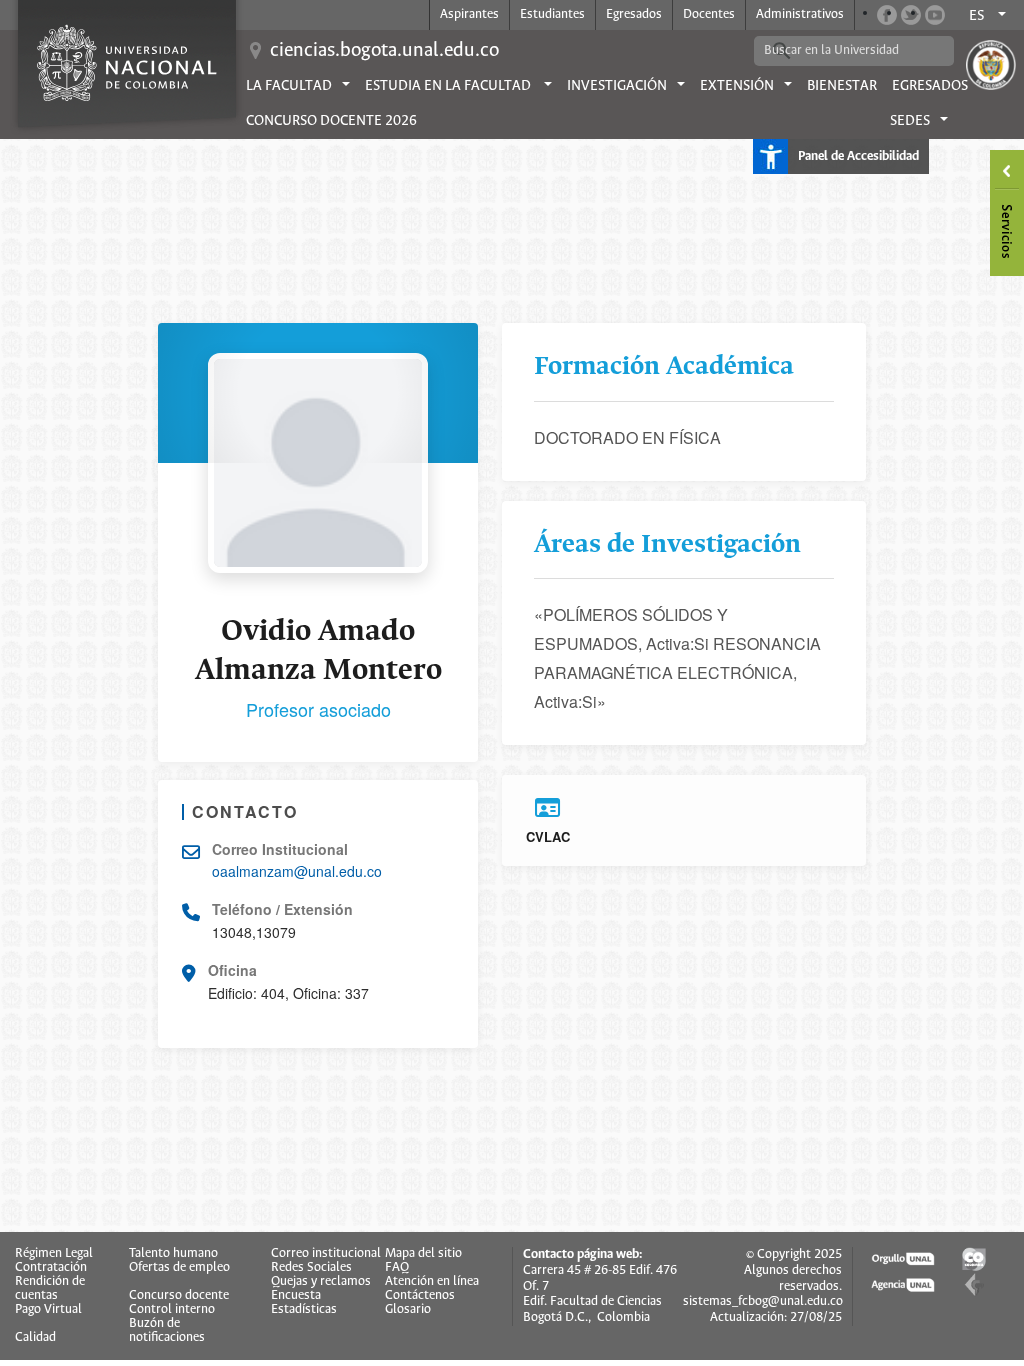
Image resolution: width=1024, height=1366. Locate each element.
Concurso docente (179, 1296)
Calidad (35, 1338)
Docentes (709, 14)
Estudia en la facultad (449, 86)
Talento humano (173, 1254)
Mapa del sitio (423, 1254)
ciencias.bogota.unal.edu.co (384, 50)
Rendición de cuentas (50, 1289)
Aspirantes (469, 14)
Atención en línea (432, 1282)
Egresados (634, 14)
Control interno (172, 1310)
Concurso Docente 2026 (331, 121)
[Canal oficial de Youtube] (935, 15)
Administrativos (800, 14)
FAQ (397, 1268)
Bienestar (842, 86)
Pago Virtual (48, 1310)
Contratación (51, 1268)
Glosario (408, 1310)
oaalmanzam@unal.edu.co (297, 871)
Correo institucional (326, 1254)
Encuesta (296, 1296)
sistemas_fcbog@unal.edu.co (763, 1301)
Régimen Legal (54, 1254)
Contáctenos (420, 1296)
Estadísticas (304, 1310)
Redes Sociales (311, 1268)
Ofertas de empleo (179, 1268)
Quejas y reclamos (321, 1282)
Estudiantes (552, 14)
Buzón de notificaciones (167, 1331)
